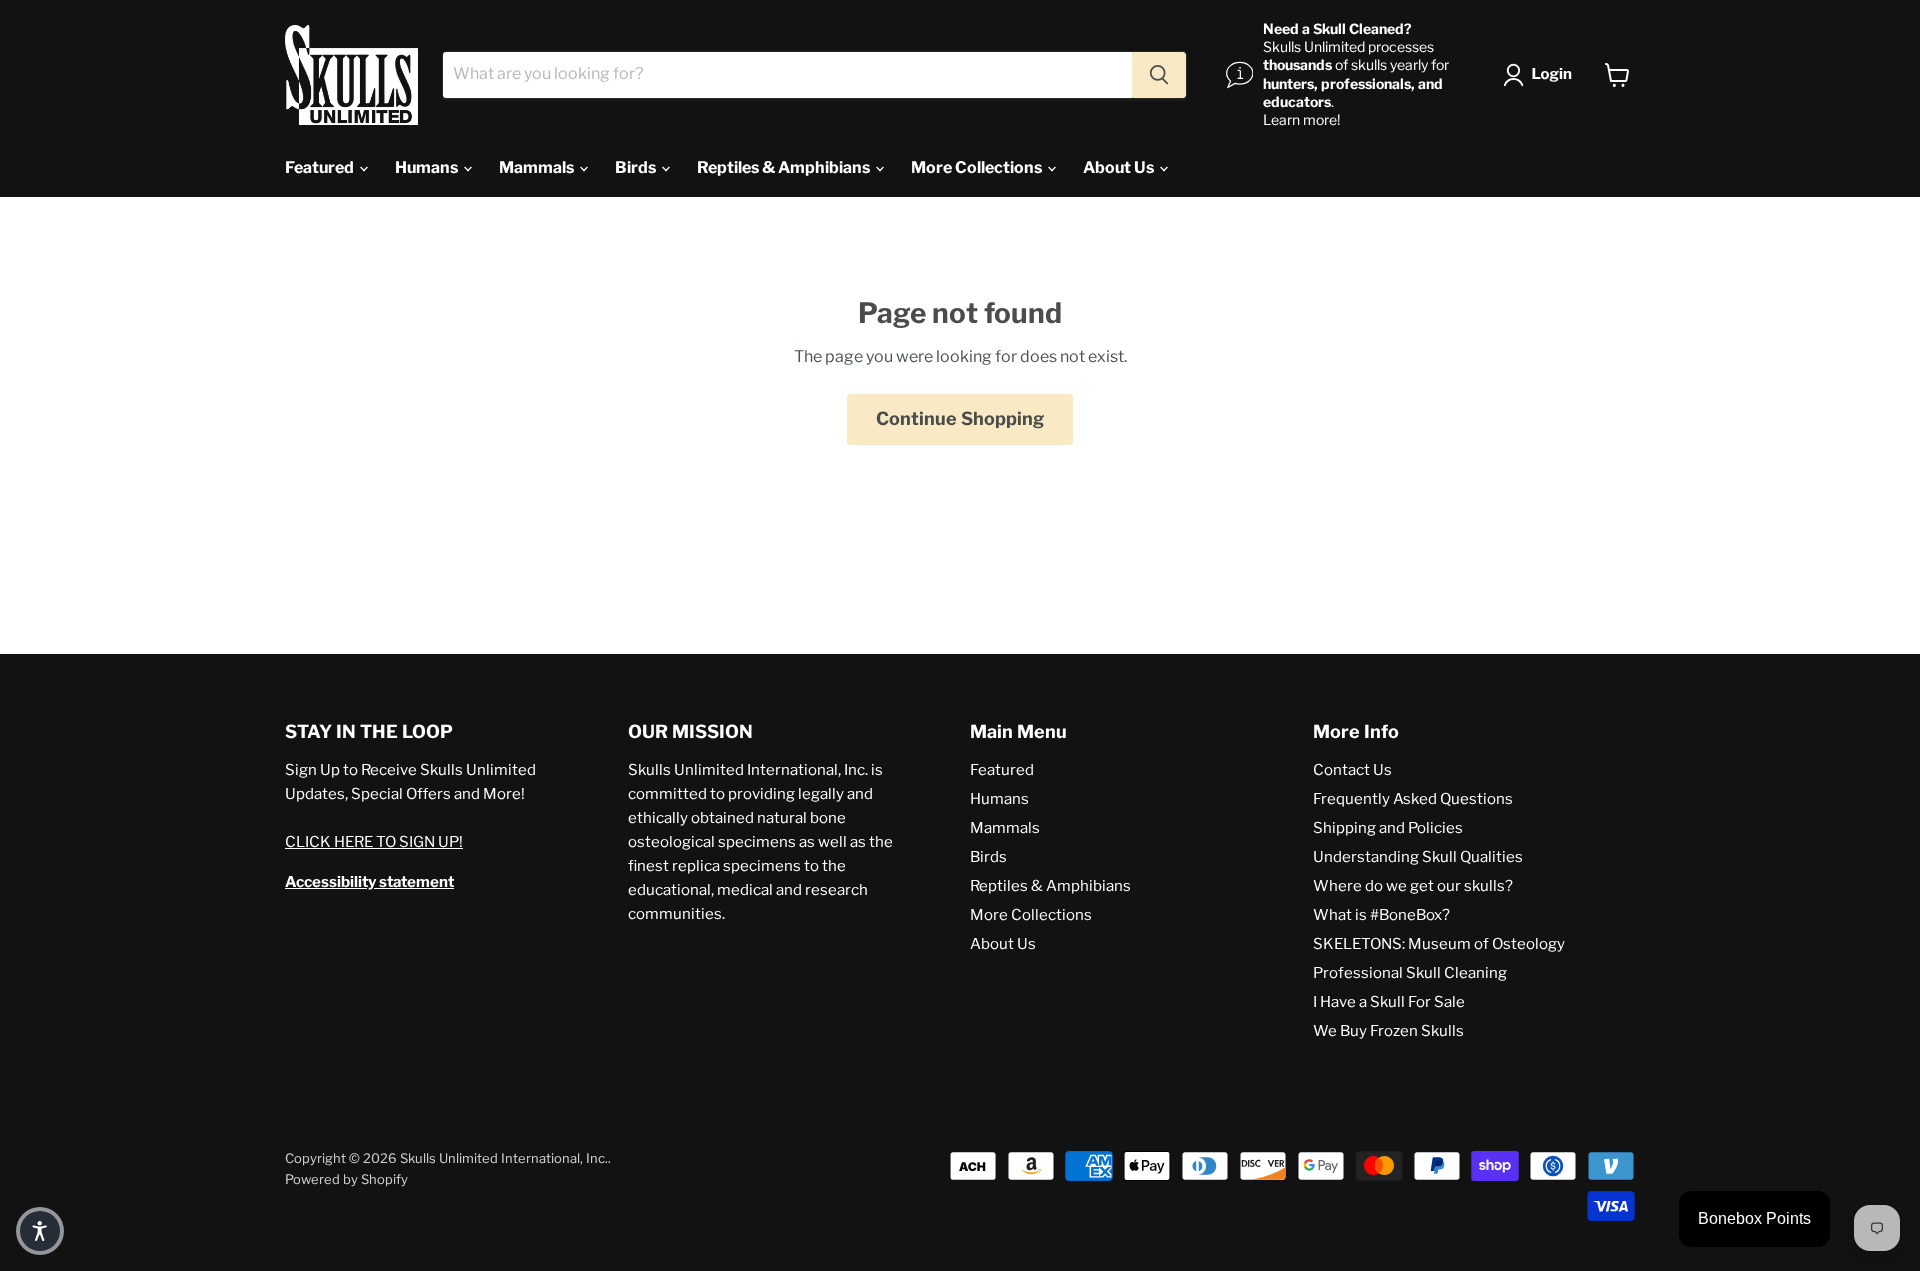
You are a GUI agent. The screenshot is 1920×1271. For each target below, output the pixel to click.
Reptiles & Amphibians (785, 167)
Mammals (538, 167)
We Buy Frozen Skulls (1388, 1031)
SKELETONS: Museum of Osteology (1439, 944)
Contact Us (1352, 770)
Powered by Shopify (346, 1179)
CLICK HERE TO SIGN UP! (374, 842)
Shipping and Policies (1388, 828)
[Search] (1159, 75)
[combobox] (787, 75)
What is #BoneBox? (1381, 915)
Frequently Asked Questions (1413, 799)
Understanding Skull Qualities (1418, 857)
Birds (637, 167)
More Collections (978, 167)
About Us (1120, 167)
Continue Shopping (960, 418)
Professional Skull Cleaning (1410, 973)
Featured (321, 167)
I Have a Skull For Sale (1389, 1002)
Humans (428, 167)
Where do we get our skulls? (1413, 886)
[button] (1541, 75)
